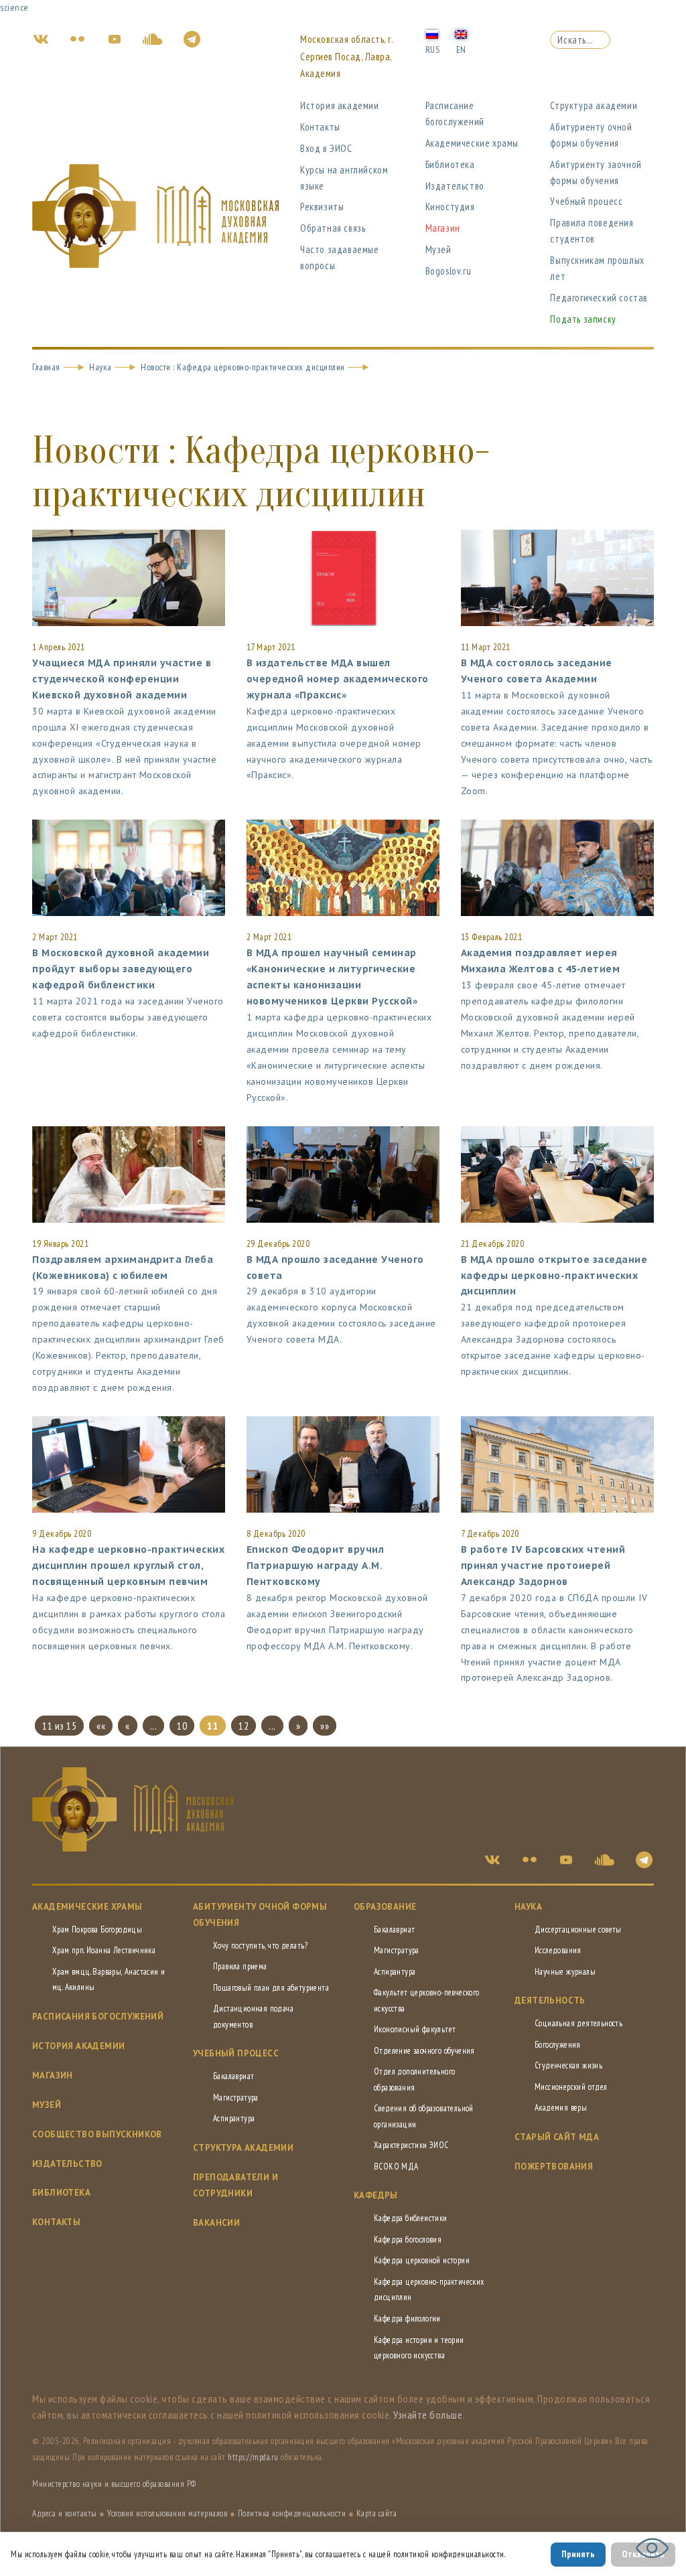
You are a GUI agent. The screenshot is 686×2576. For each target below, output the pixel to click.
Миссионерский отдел (571, 2087)
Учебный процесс (586, 201)
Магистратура (236, 2098)
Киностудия (450, 207)
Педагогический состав (599, 298)
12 (244, 1726)
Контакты (320, 127)
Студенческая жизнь (568, 2065)
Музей (438, 249)
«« (101, 1726)
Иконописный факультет (415, 2029)
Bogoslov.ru (449, 271)
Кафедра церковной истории (422, 2260)
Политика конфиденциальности (292, 2513)
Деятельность (550, 2000)
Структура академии (594, 105)
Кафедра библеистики (411, 2218)
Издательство (455, 186)
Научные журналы (565, 1972)
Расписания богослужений (98, 2017)
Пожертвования (554, 2167)
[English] (461, 33)
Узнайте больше (428, 2415)
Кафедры (376, 2195)
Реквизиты (322, 207)
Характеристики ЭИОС (411, 2145)
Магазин (443, 228)
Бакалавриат (233, 2076)
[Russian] (432, 33)
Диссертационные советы (578, 1929)
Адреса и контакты (65, 2513)
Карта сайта (377, 2513)
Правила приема (240, 1966)
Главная (46, 367)
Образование (385, 1907)
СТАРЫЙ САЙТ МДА (557, 2137)
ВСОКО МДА (396, 2167)
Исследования (558, 1950)
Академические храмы (472, 143)
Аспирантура (234, 2118)
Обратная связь (333, 228)
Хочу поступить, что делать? (261, 1946)
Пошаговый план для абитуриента (271, 1988)
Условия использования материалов (167, 2513)
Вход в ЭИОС (326, 148)
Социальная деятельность (578, 2023)
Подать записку (583, 319)
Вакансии (216, 2223)
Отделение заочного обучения (424, 2051)
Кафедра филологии (407, 2319)
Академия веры (561, 2108)
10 (182, 1726)
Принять (578, 2554)
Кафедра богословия (408, 2240)
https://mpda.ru (253, 2457)
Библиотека (450, 164)
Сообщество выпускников (97, 2134)
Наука (100, 367)
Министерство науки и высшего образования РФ (114, 2484)
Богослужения (558, 2045)
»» (325, 1726)
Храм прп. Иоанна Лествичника (104, 1950)
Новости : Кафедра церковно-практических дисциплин (243, 367)
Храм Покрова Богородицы (97, 1929)
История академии (340, 105)
